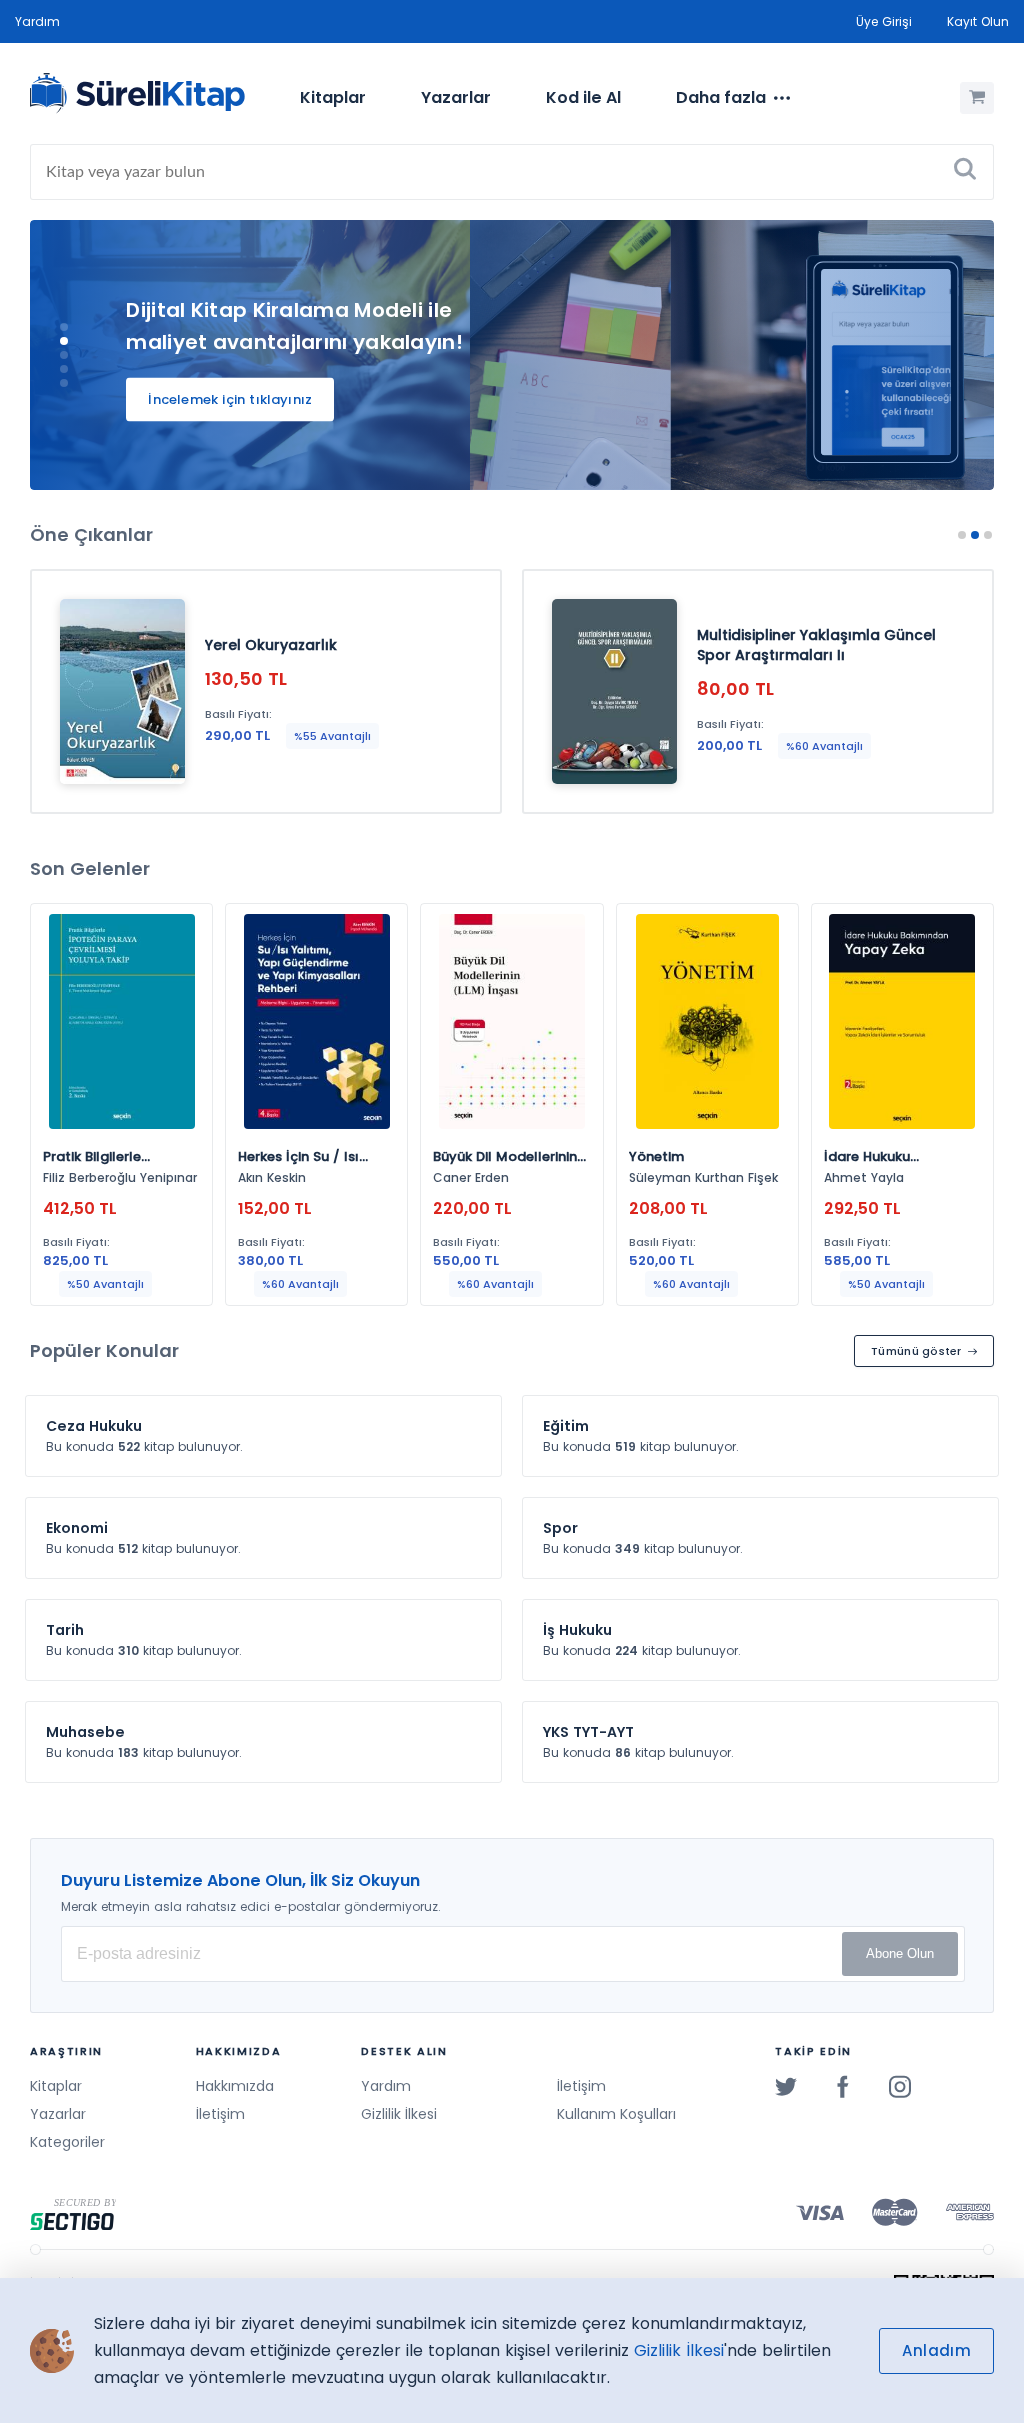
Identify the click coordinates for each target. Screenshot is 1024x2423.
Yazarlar (456, 97)
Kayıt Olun (978, 21)
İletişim (220, 2114)
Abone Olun (900, 1953)
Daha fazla (721, 97)
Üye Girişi (884, 21)
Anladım (936, 2350)
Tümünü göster (916, 1351)
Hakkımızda (235, 2086)
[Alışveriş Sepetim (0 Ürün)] (977, 98)
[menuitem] (333, 98)
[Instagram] (900, 2086)
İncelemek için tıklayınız (230, 399)
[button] (64, 327)
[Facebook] (843, 2086)
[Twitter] (786, 2086)
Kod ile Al (583, 97)
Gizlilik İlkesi (399, 2114)
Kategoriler (67, 2142)
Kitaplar (333, 97)
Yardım (37, 21)
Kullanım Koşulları (616, 2114)
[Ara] (965, 172)
